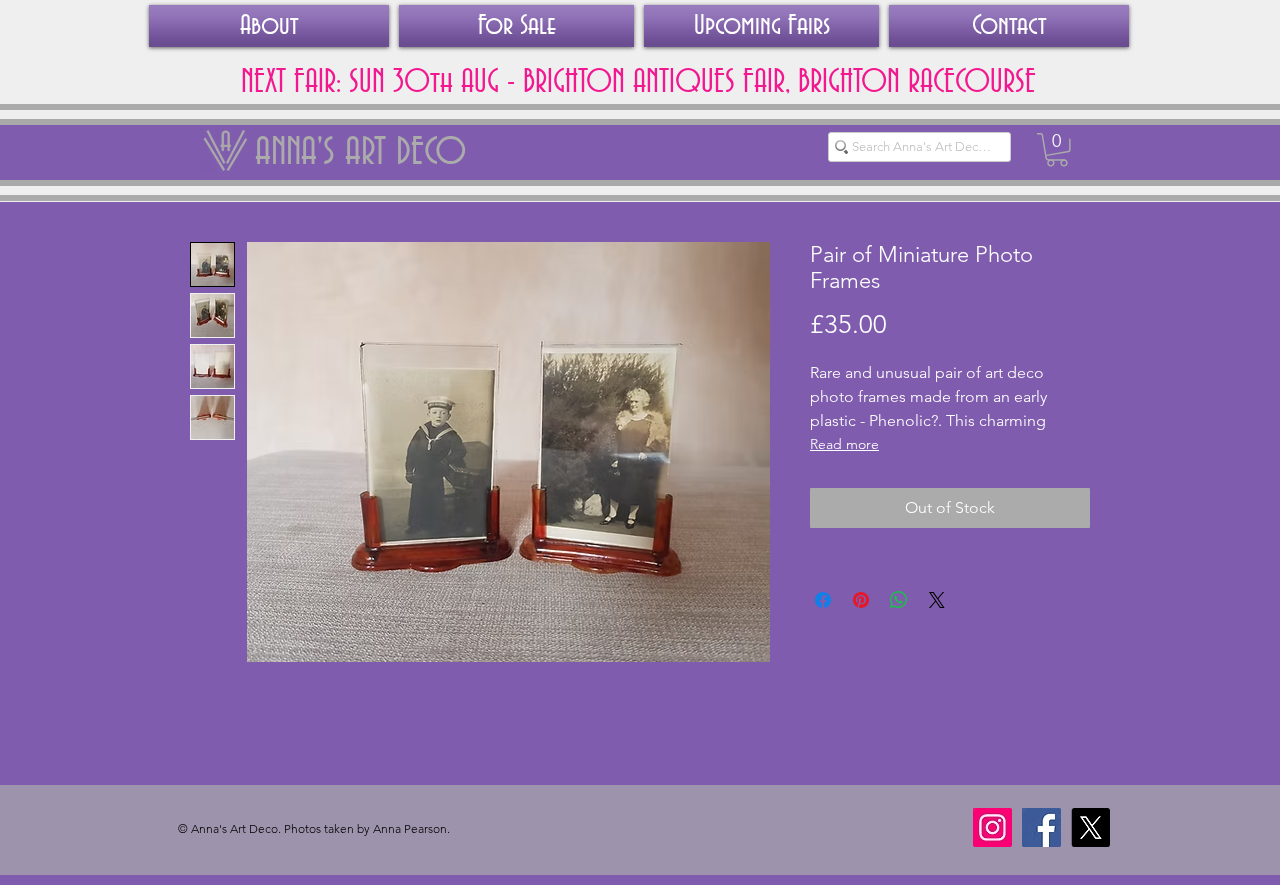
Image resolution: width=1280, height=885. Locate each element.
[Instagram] (992, 827)
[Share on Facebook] (823, 600)
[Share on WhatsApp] (899, 600)
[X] (1090, 827)
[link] (1057, 150)
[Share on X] (937, 600)
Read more (844, 444)
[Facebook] (1041, 827)
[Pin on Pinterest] (861, 600)
